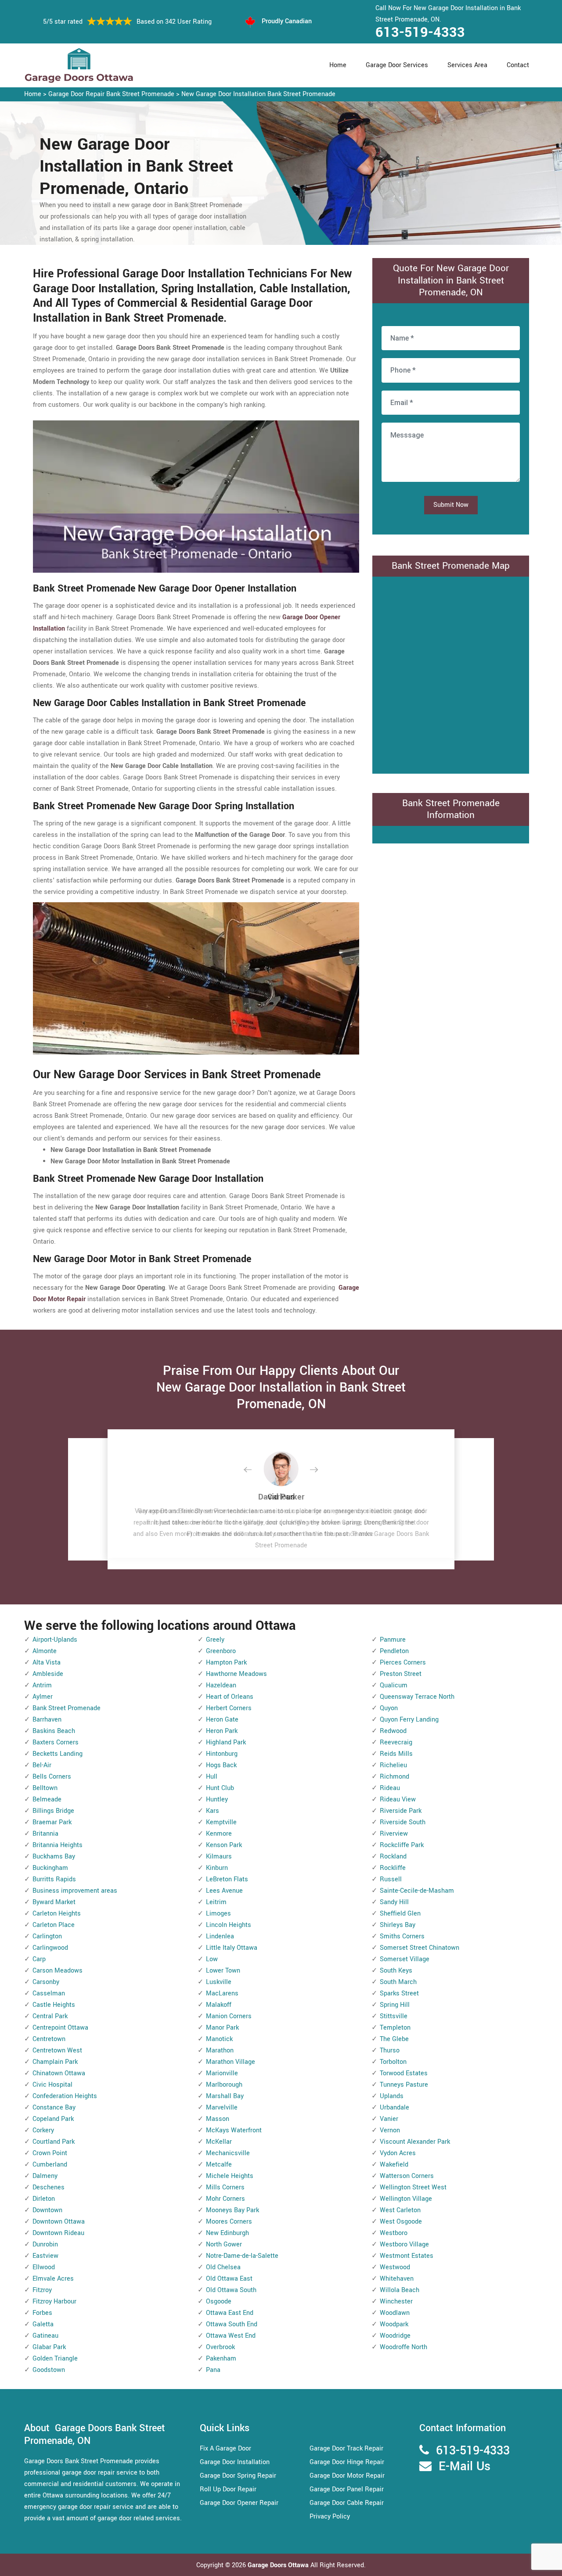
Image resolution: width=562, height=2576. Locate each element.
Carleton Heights (57, 1914)
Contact (518, 65)
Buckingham (50, 1868)
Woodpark (394, 2324)
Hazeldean (221, 1685)
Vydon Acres (398, 2153)
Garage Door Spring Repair (238, 2476)
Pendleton (394, 1651)
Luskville (219, 1982)
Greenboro (221, 1651)
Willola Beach (400, 2290)
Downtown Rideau (58, 2233)
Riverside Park (401, 1811)
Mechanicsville (228, 2153)
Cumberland (50, 2165)
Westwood (395, 2267)
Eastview (45, 2256)
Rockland (393, 1857)
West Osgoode (401, 2222)
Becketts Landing (58, 1754)
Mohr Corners (225, 2199)
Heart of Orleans (230, 1697)
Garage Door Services (397, 65)
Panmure (393, 1640)
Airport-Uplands (55, 1640)
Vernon (390, 2130)
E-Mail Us (465, 2467)
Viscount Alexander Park (415, 2142)
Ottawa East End (230, 2313)
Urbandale (394, 2108)
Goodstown (49, 2370)
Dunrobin (45, 2244)
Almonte (45, 1651)
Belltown (45, 1788)
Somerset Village (405, 1959)
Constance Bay (54, 2108)
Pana (213, 2370)
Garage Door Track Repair (346, 2449)
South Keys (396, 1971)
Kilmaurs (219, 1857)
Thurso (390, 2050)
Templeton (395, 2028)
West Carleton (400, 2210)
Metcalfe (219, 2165)
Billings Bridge (53, 1811)
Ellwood (44, 2267)
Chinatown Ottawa (59, 2073)
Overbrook (220, 2347)
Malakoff (219, 2005)
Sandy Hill (394, 1902)
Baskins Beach (54, 1731)
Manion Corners (229, 2016)
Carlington (47, 1936)
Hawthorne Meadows (236, 1674)
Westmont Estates (407, 2256)
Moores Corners (229, 2222)
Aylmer (43, 1697)
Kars (213, 1811)
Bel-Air (42, 1765)
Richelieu (393, 1765)
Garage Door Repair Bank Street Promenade (111, 94)
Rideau (390, 1788)
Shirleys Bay (398, 1925)
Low (212, 1959)
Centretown (49, 2039)
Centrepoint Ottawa (60, 2028)
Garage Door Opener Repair (239, 2503)
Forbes (42, 2313)
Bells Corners (52, 1777)
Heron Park (222, 1731)
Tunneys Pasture (404, 2085)
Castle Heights (54, 2005)
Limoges (218, 1914)
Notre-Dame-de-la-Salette (242, 2256)
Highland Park (226, 1742)
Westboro (394, 2233)
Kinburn (217, 1868)
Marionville (222, 2073)
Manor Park (222, 2028)
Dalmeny (45, 2176)
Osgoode (219, 2302)
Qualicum (394, 1685)
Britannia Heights (58, 1845)
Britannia (45, 1834)
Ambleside (48, 1674)
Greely (215, 1640)
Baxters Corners (56, 1742)
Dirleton (44, 2199)
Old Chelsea (223, 2267)
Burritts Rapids (54, 1879)
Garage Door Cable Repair (347, 2503)
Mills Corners (225, 2187)
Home (338, 65)
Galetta (43, 2324)
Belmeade (47, 1799)
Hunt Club (220, 1788)
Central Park (50, 2016)
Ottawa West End (231, 2336)
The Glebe (394, 2039)
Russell (391, 1879)
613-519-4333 (420, 32)
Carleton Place (54, 1925)
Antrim (42, 1685)
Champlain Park (55, 2062)
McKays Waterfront (234, 2130)
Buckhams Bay (54, 1857)
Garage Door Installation (235, 2462)
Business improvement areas (75, 1891)
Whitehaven (397, 2279)
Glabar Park (49, 2347)
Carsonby (46, 1982)
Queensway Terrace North (417, 1697)
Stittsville (394, 2016)
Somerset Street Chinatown (420, 1948)
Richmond (394, 1777)
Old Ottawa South (231, 2290)
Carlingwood (50, 1948)
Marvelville (222, 2108)
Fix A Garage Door (225, 2449)
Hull (212, 1777)
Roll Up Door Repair (228, 2489)
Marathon (220, 2050)
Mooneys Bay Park (232, 2210)
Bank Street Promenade (67, 1708)
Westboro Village (404, 2244)
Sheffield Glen (400, 1914)
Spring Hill (395, 2005)
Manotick (219, 2039)
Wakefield (394, 2165)
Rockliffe (393, 1868)
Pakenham (221, 2359)
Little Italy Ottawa (232, 1948)
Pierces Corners (403, 1663)
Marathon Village (231, 2062)
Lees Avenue (224, 1891)
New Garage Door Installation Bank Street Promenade (258, 94)
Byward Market (54, 1902)
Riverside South (403, 1822)
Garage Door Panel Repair (347, 2489)
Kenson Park (224, 1845)
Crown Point (50, 2153)
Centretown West (57, 2050)
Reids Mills (396, 1754)
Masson (218, 2119)
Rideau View (398, 1799)
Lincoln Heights (229, 1925)
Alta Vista (47, 1663)
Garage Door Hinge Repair (347, 2462)
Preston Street (401, 1674)
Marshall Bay (225, 2096)
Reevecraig (396, 1742)
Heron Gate (222, 1720)
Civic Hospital (52, 2085)
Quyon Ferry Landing (409, 1720)
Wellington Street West (413, 2187)
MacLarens (222, 1993)
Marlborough (224, 2085)
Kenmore (219, 1834)
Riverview (394, 1834)
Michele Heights (230, 2176)
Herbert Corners (229, 1708)
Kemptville (221, 1822)
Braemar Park (52, 1822)
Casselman (49, 1993)
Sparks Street (399, 1993)
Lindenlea (220, 1936)
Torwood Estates (404, 2073)
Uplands (392, 2096)
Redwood (393, 1731)
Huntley (217, 1799)
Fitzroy (42, 2290)
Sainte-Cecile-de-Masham (417, 1891)
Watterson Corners (407, 2176)
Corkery (43, 2130)
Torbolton (393, 2062)
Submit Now (451, 505)
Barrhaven (47, 1720)
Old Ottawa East (229, 2279)
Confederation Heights (65, 2096)
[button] (255, 1470)
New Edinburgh (227, 2233)
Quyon (389, 1708)
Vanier (389, 2119)
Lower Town (223, 1971)
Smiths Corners (402, 1936)
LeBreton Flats (227, 1879)
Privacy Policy (330, 2517)
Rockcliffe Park (402, 1845)
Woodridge (395, 2336)
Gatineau (45, 2336)
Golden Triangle (55, 2359)
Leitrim (216, 1902)
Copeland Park (53, 2119)
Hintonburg (222, 1754)
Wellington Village (406, 2199)
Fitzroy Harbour (54, 2302)
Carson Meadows (58, 1971)
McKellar (219, 2142)
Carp (39, 1959)
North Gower (224, 2244)
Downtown (47, 2210)
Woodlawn (395, 2313)
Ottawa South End (232, 2324)
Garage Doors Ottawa (279, 2565)
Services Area (467, 65)
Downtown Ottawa (59, 2222)
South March (398, 1982)
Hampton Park (226, 1663)
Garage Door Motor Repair (347, 2476)
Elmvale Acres (53, 2279)
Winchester (396, 2302)
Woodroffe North (403, 2347)
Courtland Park (54, 2142)
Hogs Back (221, 1765)
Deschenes (49, 2187)
